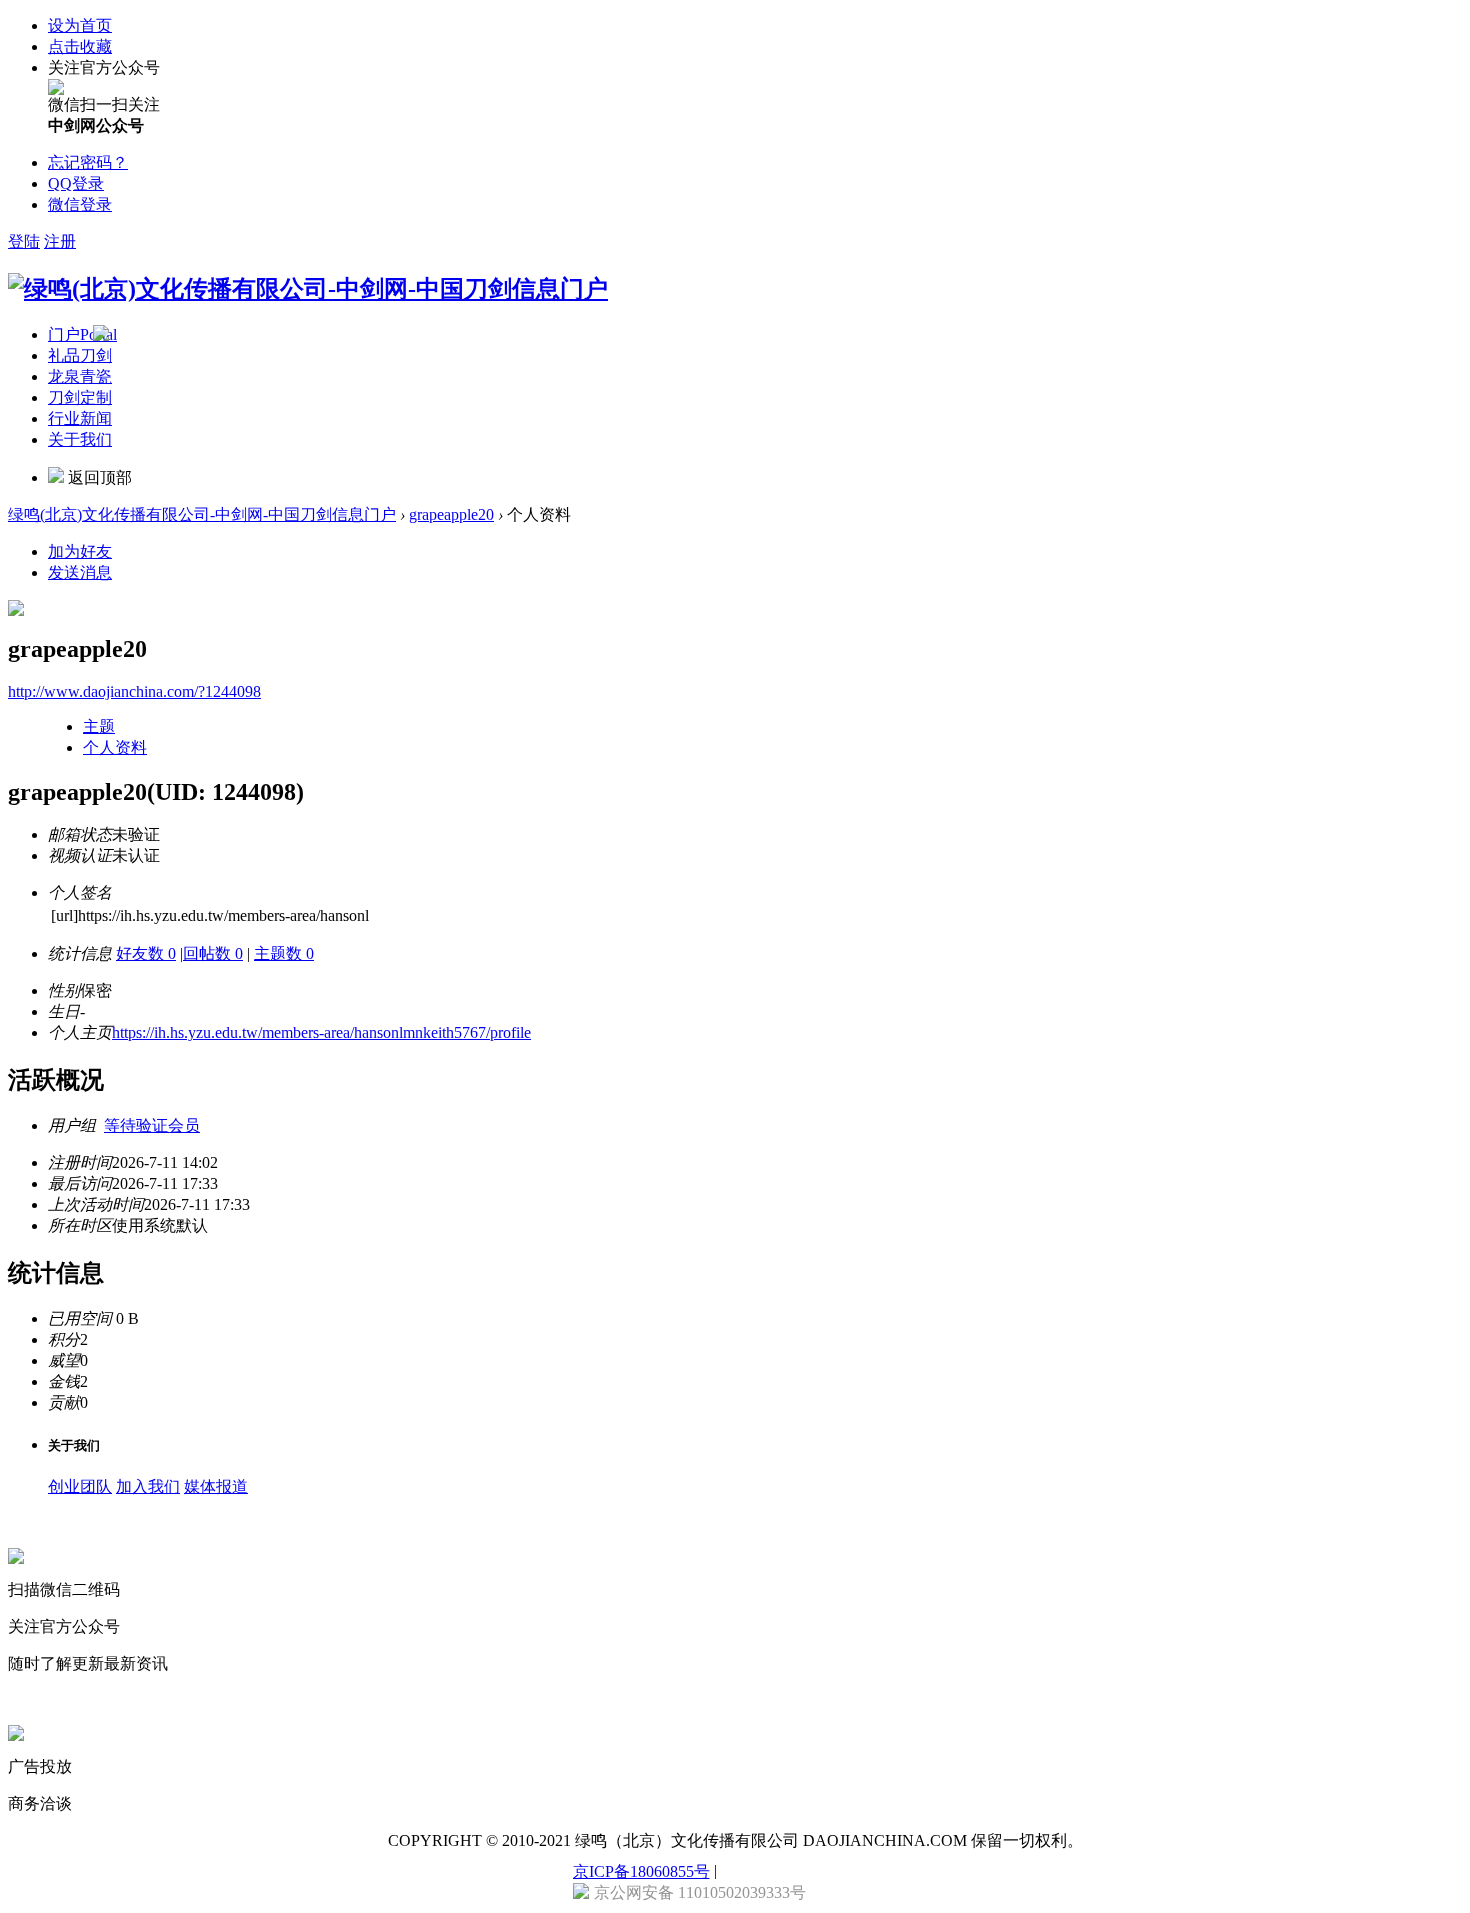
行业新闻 (80, 418)
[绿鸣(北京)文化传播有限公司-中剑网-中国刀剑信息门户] (308, 289)
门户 (82, 334)
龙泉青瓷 (80, 376)
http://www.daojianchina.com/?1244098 (134, 691)
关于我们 (80, 439)
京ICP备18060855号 (641, 1871)
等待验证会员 (152, 1125)
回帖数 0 (213, 953)
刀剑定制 (80, 397)
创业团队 (80, 1486)
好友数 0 (146, 953)
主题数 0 (284, 953)
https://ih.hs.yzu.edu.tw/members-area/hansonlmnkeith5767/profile (321, 1032)
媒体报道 (216, 1486)
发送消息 (80, 572)
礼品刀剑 (80, 355)
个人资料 (115, 747)
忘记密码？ (88, 162)
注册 (60, 241)
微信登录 (80, 204)
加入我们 (148, 1486)
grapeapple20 (451, 514)
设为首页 (80, 25)
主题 (99, 726)
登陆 (24, 241)
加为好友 (80, 551)
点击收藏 (80, 46)
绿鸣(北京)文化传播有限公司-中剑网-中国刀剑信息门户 (202, 514)
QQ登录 (76, 183)
